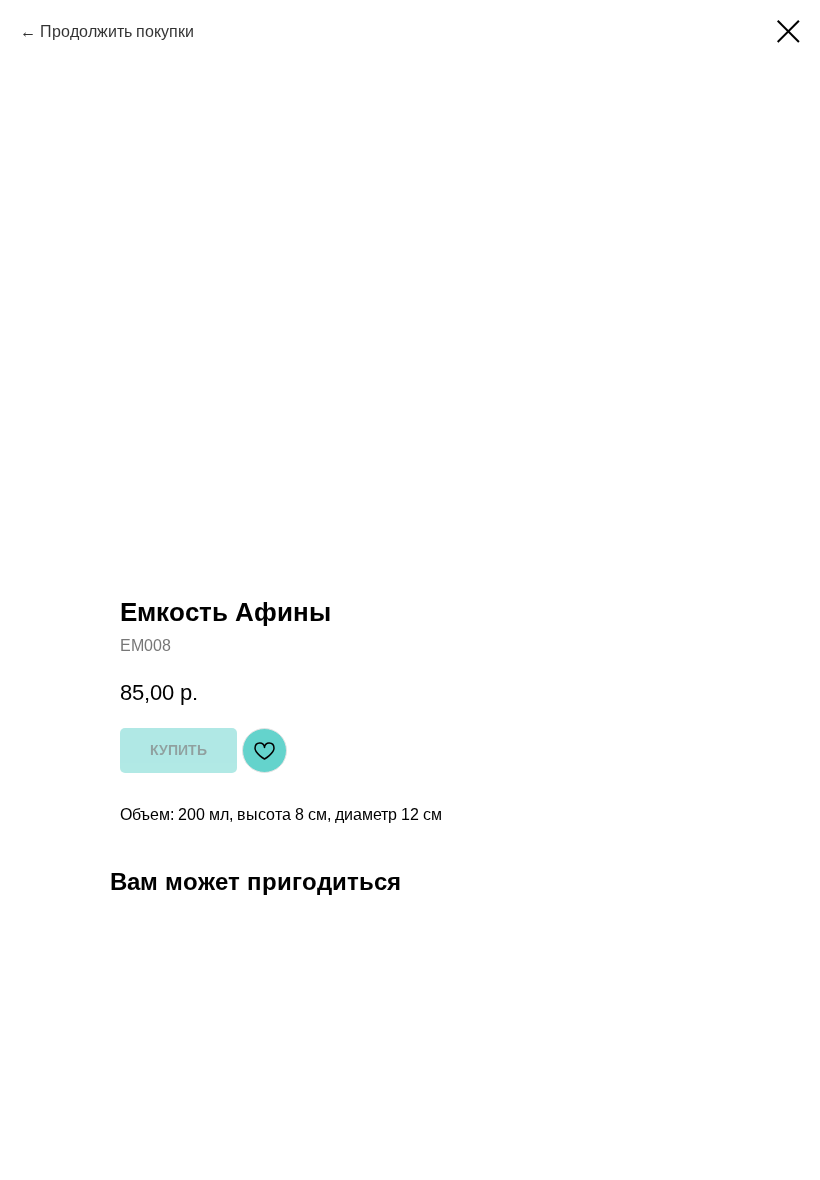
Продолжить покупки (117, 31)
